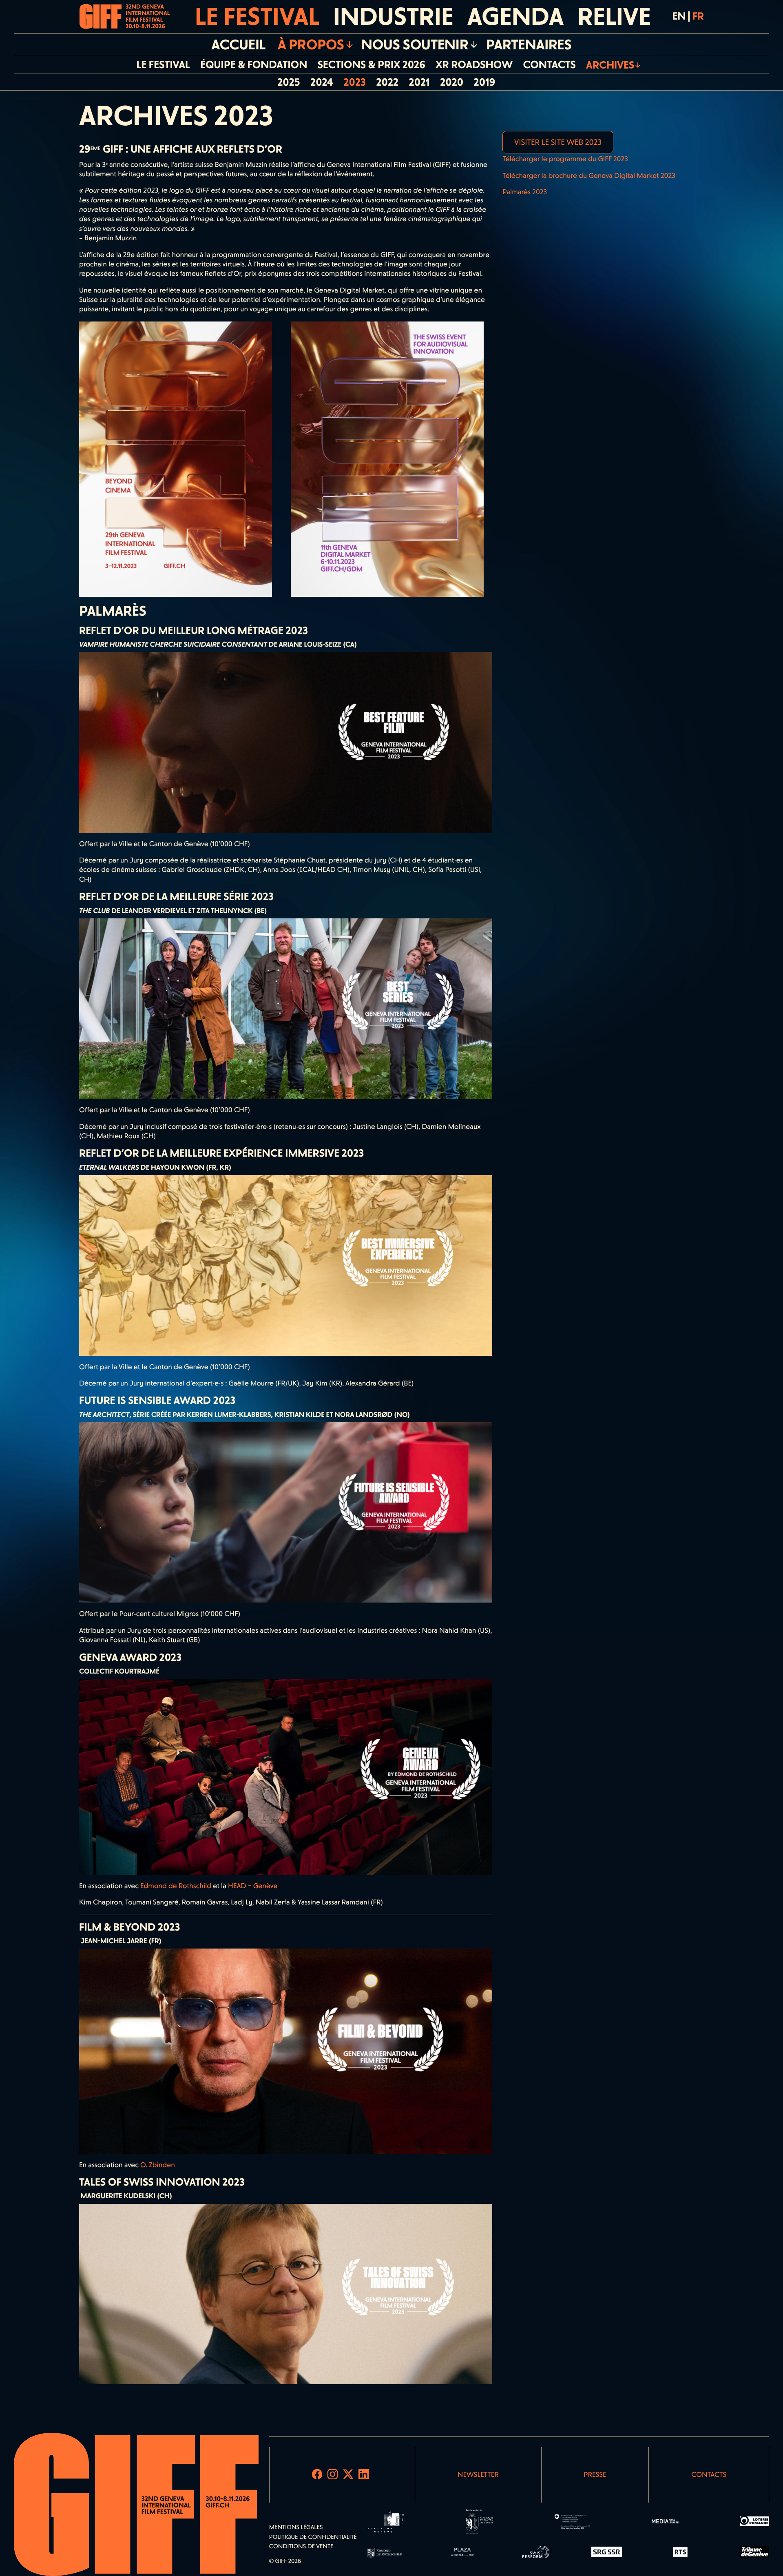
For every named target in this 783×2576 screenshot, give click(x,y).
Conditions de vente (301, 2546)
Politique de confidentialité (313, 2537)
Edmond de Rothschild (176, 1886)
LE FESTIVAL (257, 17)
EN (679, 16)
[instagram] (333, 2475)
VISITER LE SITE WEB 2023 (558, 142)
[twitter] (348, 2475)
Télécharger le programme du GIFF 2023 (565, 159)
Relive (614, 17)
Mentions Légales (296, 2527)
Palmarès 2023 (525, 192)
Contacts (709, 2475)
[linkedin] (364, 2475)
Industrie (393, 17)
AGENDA (515, 17)
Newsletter (478, 2475)
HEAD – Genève (253, 1886)
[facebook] (317, 2475)
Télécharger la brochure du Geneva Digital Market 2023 (589, 176)
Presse (595, 2475)
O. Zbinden (158, 2165)
